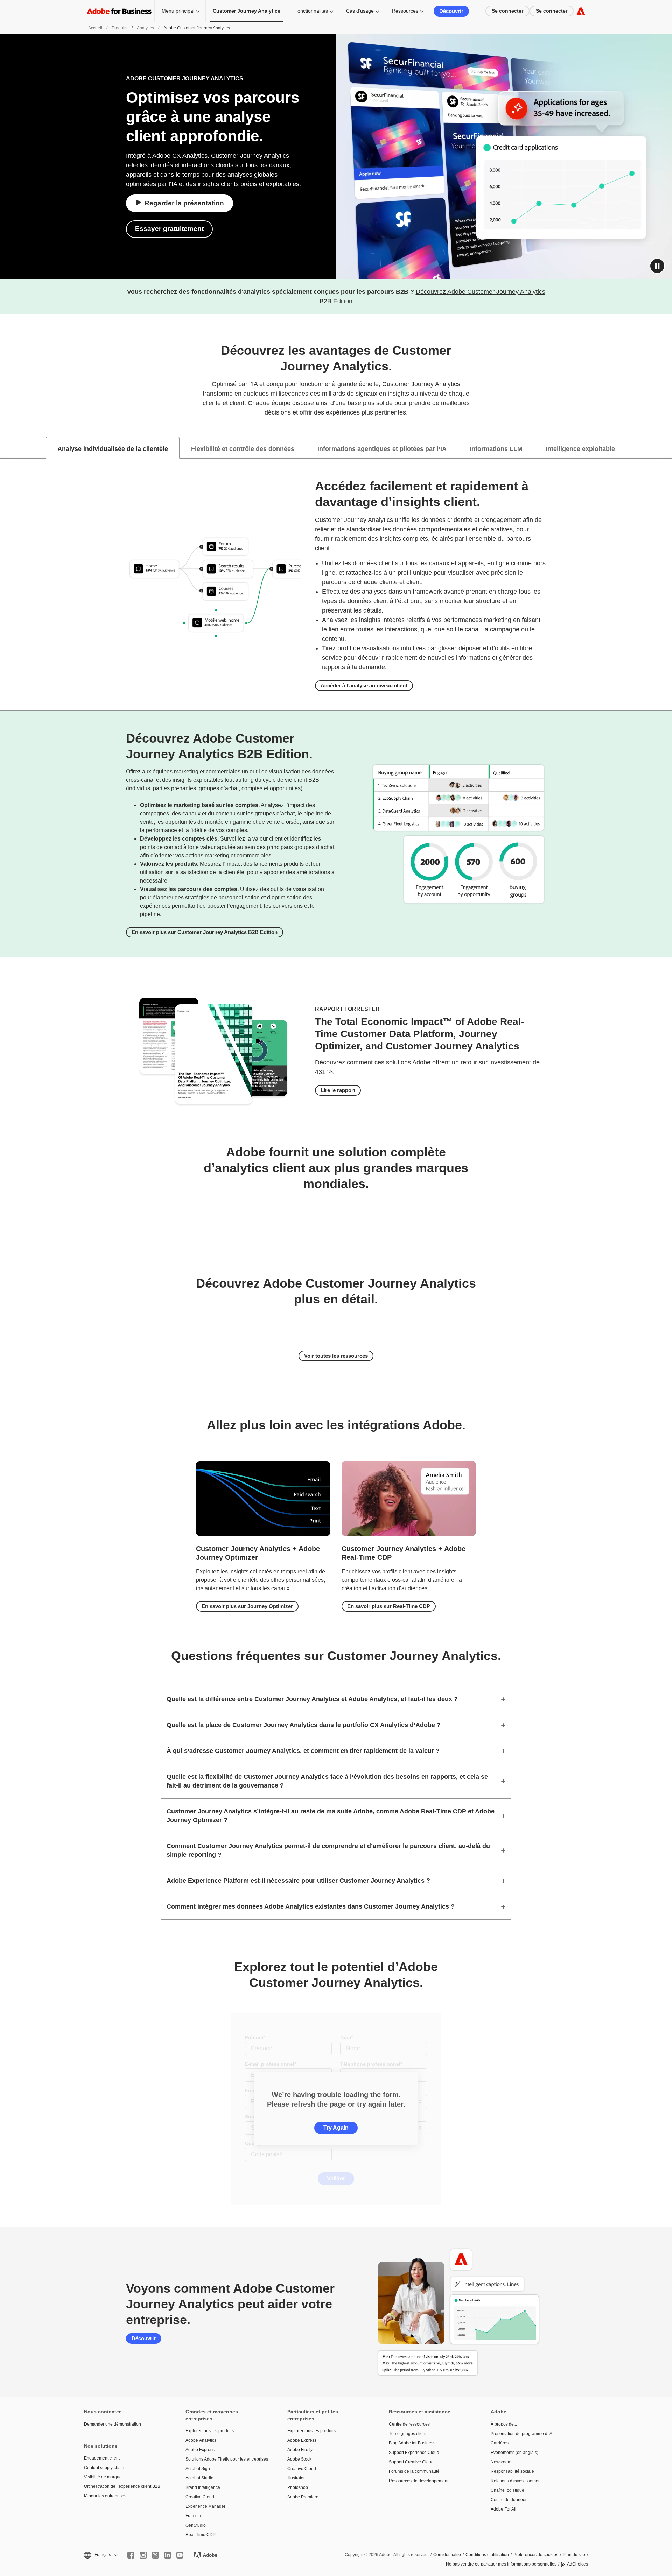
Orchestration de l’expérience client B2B (122, 2486)
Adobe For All (503, 2509)
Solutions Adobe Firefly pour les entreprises (226, 2459)
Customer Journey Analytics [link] (247, 11)
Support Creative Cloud (411, 2462)
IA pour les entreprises (105, 2496)
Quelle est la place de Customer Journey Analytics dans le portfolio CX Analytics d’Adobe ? (304, 1725)
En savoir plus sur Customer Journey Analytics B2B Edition (205, 932)
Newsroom (501, 2462)
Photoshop (298, 2487)
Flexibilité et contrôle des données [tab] (243, 449)
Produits (120, 28)
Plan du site (574, 2555)
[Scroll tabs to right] (666, 448)
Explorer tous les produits (210, 2431)
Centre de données (509, 2500)
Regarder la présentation (184, 203)
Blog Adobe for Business (412, 2443)
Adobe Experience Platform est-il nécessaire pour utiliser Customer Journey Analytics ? (298, 1881)
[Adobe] (581, 11)
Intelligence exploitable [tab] (580, 449)
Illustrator (296, 2478)
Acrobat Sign (198, 2469)
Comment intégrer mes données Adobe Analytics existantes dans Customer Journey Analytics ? (311, 1906)
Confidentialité (447, 2555)
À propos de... (504, 2424)
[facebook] (131, 2555)
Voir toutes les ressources (336, 1356)
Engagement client (102, 2458)
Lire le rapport (338, 1090)
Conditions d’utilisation (487, 2555)
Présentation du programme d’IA (521, 2434)
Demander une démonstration (113, 2424)
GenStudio (196, 2525)
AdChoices (577, 2564)
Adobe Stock (299, 2459)
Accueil (95, 28)
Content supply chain (104, 2468)
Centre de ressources (409, 2424)
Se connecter (507, 11)
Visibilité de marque (103, 2477)
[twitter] (155, 2555)
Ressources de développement (419, 2481)
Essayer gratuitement (169, 229)
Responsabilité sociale (512, 2471)
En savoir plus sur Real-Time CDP (389, 1606)
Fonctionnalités (311, 11)
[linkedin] (168, 2555)
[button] (657, 266)
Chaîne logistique (507, 2490)
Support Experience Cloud (414, 2453)
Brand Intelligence (203, 2487)
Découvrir (451, 11)
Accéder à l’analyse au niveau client (364, 685)
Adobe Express (200, 2450)
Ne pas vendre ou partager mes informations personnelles (501, 2564)
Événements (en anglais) (514, 2453)
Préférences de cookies (536, 2555)
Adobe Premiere (303, 2497)
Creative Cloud (200, 2497)
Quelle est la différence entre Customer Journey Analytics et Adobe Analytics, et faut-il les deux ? (312, 1699)
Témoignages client (408, 2434)
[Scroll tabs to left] (6, 448)
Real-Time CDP (201, 2535)
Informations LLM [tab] (496, 449)
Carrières (500, 2443)
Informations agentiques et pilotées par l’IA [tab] (382, 449)
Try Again (336, 2128)
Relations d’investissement (516, 2481)
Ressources (405, 11)
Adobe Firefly (300, 2450)
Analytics (145, 28)
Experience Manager (205, 2506)
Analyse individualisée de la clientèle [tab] (113, 449)
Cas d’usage (360, 11)
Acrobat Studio (199, 2478)
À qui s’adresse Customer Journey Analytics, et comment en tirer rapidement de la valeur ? (303, 1751)
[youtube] (180, 2555)
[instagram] (143, 2555)
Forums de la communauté (414, 2471)
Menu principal (178, 11)
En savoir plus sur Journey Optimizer (247, 1606)
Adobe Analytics (201, 2440)
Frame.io (194, 2516)
